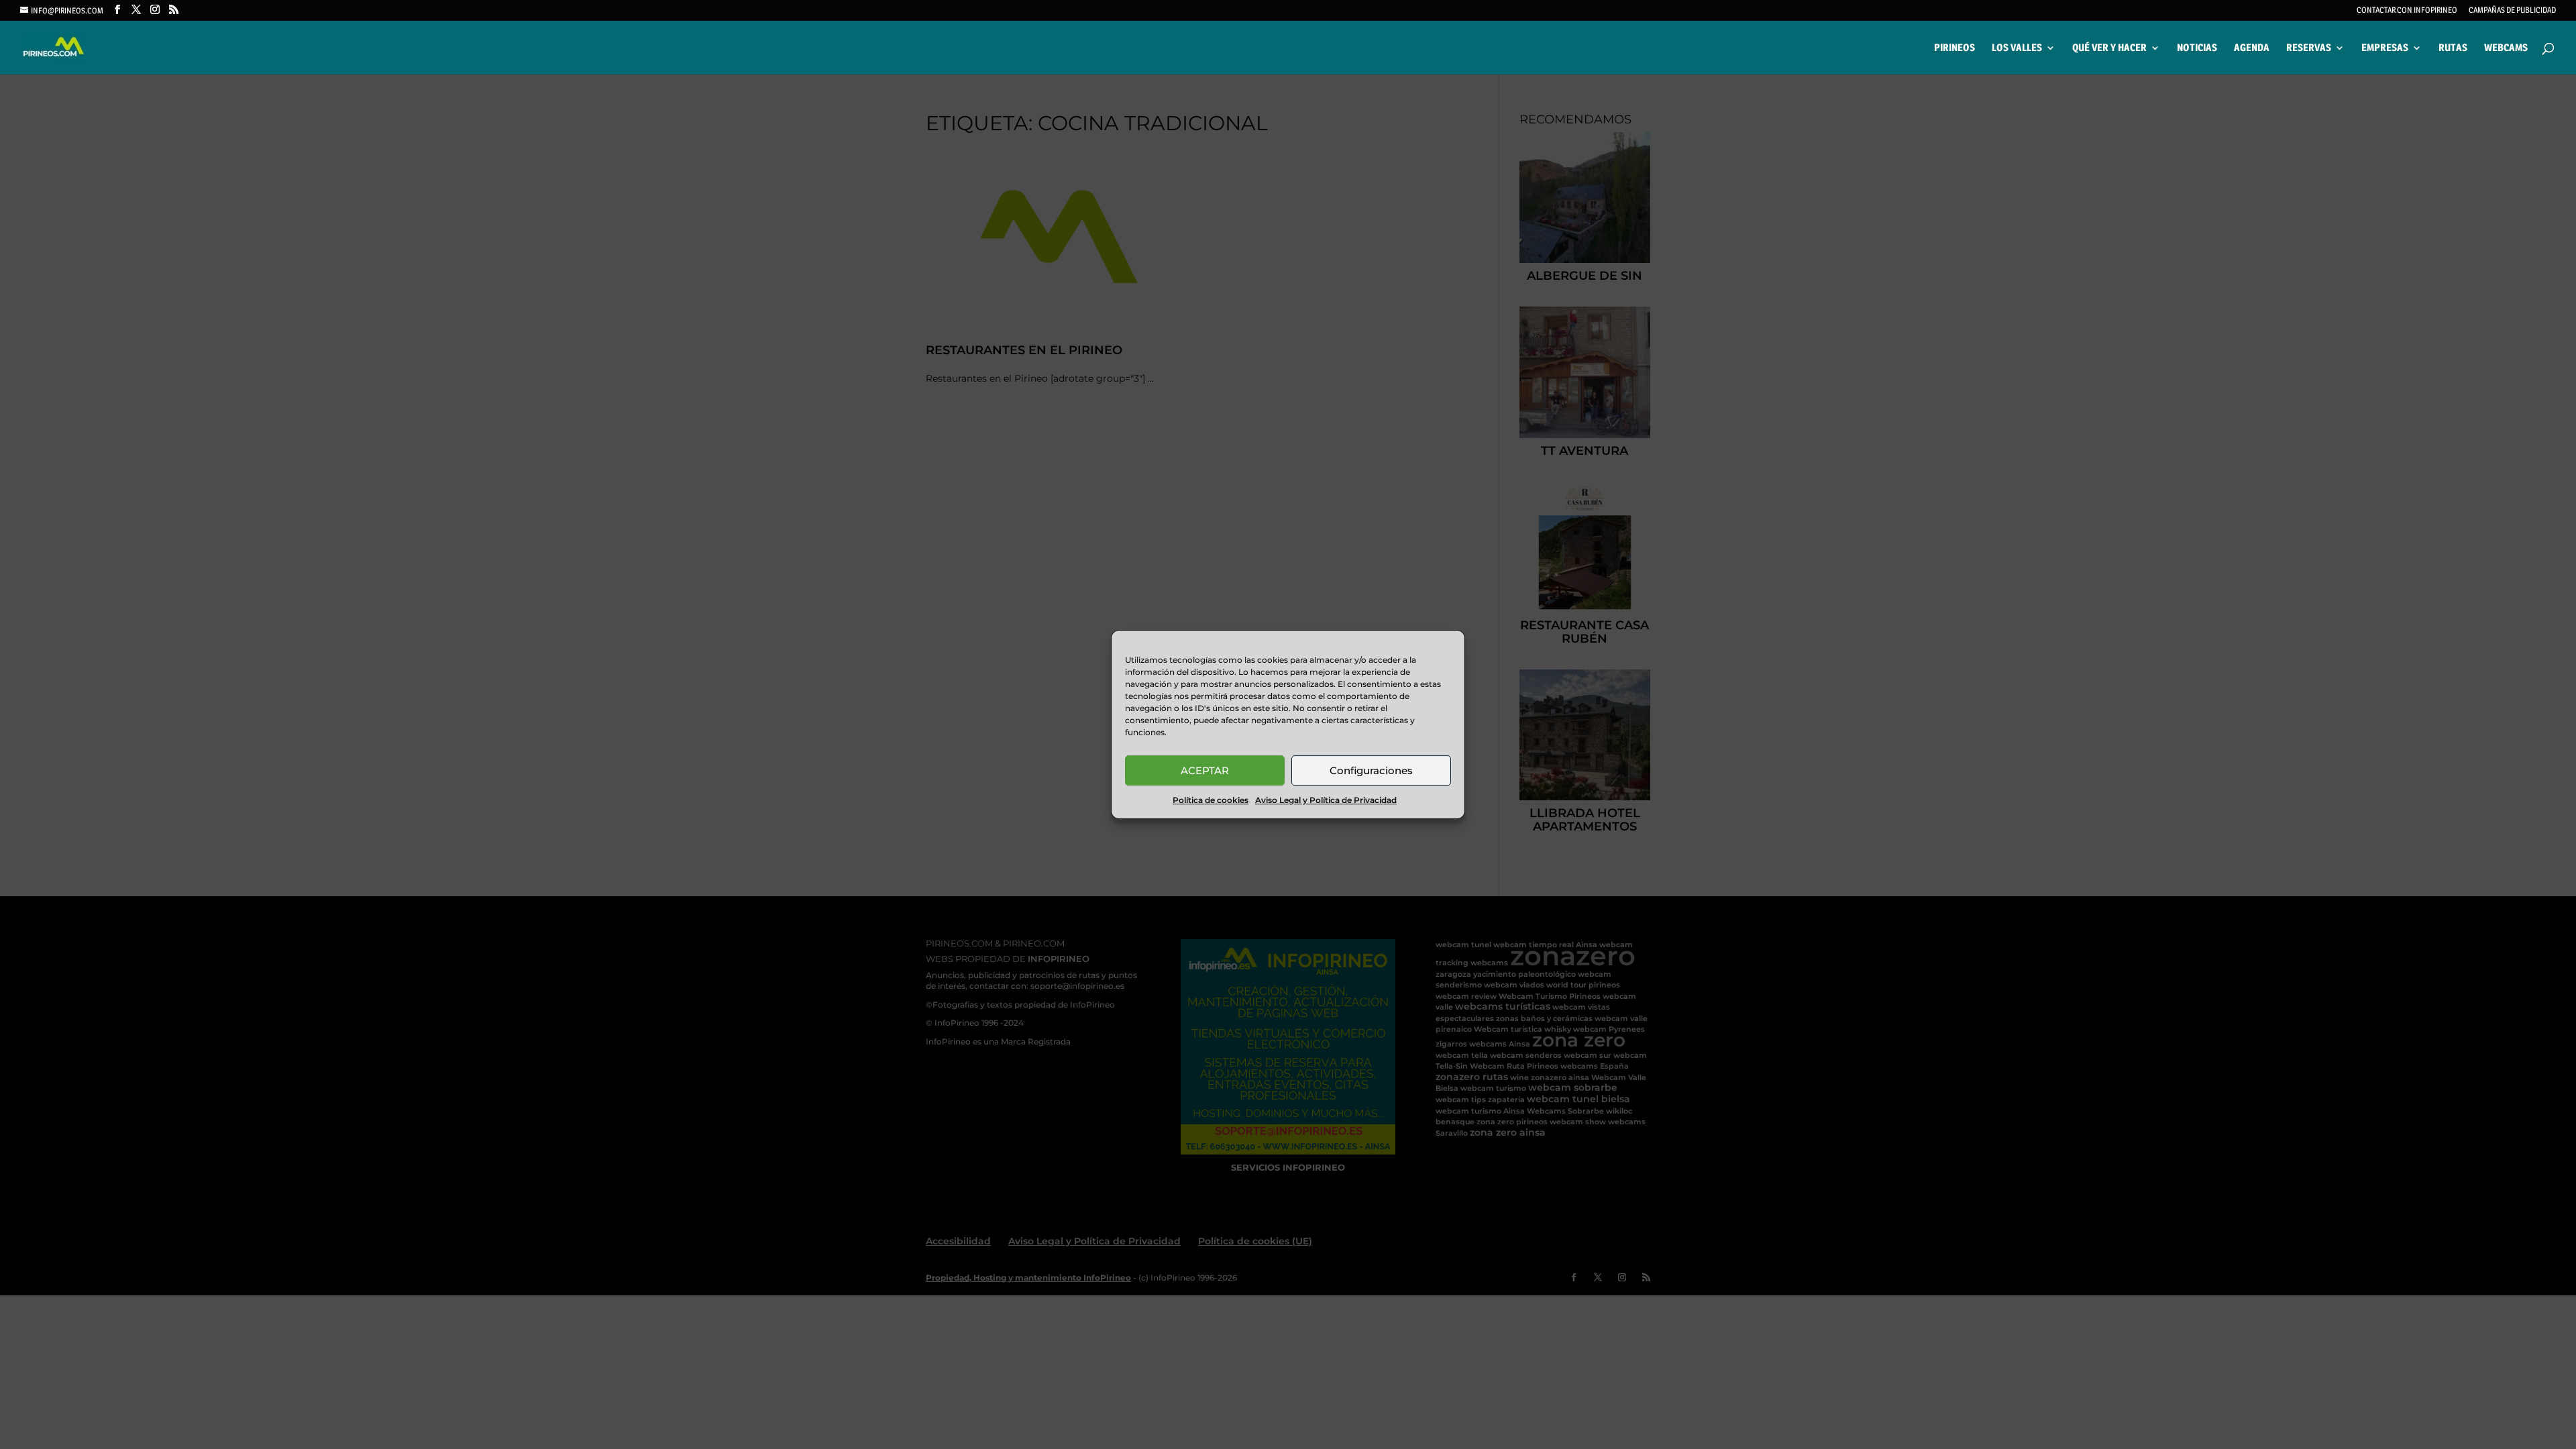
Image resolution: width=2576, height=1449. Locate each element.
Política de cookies (1211, 800)
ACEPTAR (1205, 770)
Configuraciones (1371, 770)
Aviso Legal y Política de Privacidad (1326, 800)
